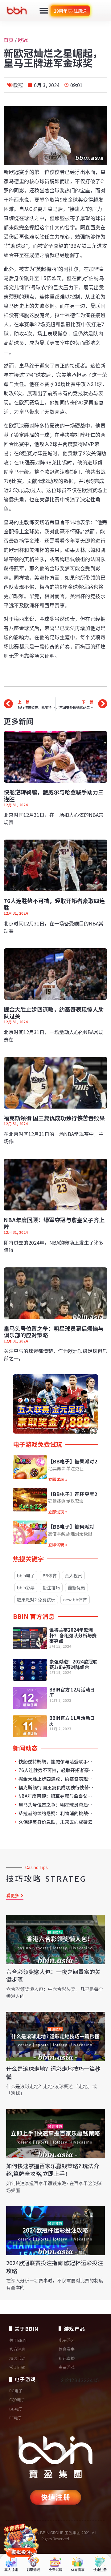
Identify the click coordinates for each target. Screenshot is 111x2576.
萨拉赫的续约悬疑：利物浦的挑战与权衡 (57, 1813)
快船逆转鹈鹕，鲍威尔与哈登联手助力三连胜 (54, 795)
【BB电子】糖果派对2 (73, 1461)
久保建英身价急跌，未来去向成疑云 (55, 1822)
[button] (44, 11)
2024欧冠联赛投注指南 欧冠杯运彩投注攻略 (55, 2267)
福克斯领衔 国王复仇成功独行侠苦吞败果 (54, 1118)
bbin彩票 (26, 1588)
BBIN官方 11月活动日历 (72, 1721)
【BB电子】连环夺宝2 (73, 1494)
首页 (9, 40)
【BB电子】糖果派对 (71, 1527)
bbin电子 (26, 1576)
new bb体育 (75, 1600)
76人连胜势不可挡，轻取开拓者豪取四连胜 (54, 904)
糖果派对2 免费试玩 (36, 1600)
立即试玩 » (58, 1479)
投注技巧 (51, 1588)
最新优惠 (76, 1588)
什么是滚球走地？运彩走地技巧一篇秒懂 (53, 2072)
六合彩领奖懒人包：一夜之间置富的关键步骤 (53, 1975)
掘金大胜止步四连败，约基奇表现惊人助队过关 (54, 1013)
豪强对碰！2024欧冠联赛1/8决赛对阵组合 (73, 1664)
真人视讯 (73, 1576)
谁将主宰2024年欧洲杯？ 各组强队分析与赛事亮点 (73, 1635)
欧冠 (23, 40)
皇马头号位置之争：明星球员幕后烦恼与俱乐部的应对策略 (54, 1332)
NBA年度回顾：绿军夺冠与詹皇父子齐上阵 (54, 1223)
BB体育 (50, 1576)
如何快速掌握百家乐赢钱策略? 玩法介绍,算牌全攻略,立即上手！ (53, 2170)
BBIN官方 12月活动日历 (72, 1692)
